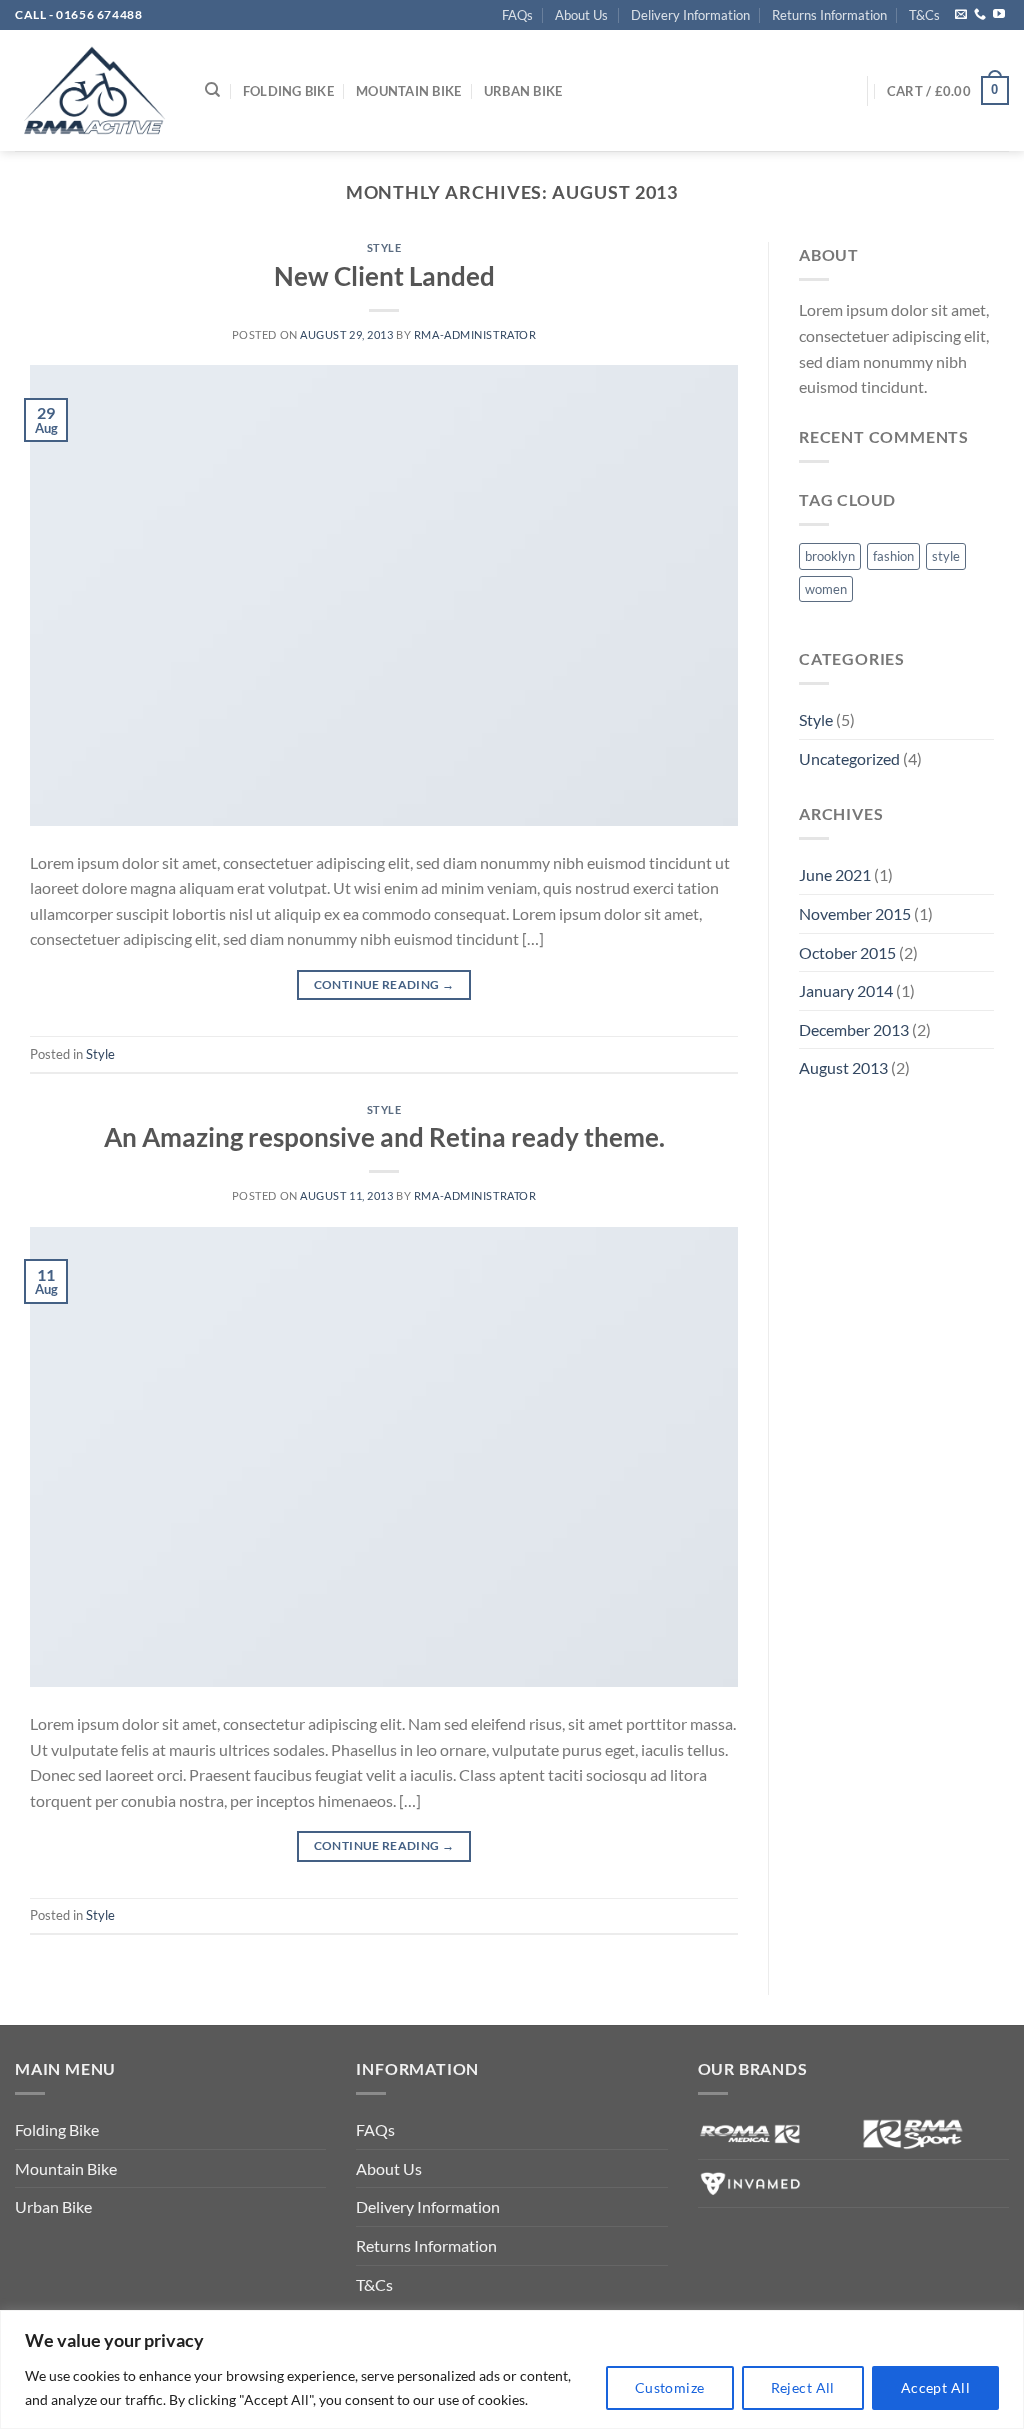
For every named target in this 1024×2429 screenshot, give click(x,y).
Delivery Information (690, 15)
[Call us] (980, 15)
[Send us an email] (961, 15)
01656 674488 (99, 14)
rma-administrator (475, 334)
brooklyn (830, 556)
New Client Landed (384, 276)
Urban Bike (523, 91)
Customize (670, 2387)
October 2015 (847, 952)
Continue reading (384, 984)
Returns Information (829, 15)
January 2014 (846, 990)
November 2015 (855, 913)
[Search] (212, 90)
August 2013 (843, 1067)
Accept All (935, 2387)
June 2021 (835, 874)
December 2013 (854, 1029)
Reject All (803, 2387)
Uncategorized (849, 758)
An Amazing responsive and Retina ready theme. (384, 1137)
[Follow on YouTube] (999, 15)
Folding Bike (288, 91)
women (826, 589)
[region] (512, 2369)
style (946, 556)
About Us (581, 15)
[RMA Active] (95, 90)
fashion (893, 556)
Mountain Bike (408, 91)
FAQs (517, 15)
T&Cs (924, 15)
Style (384, 247)
